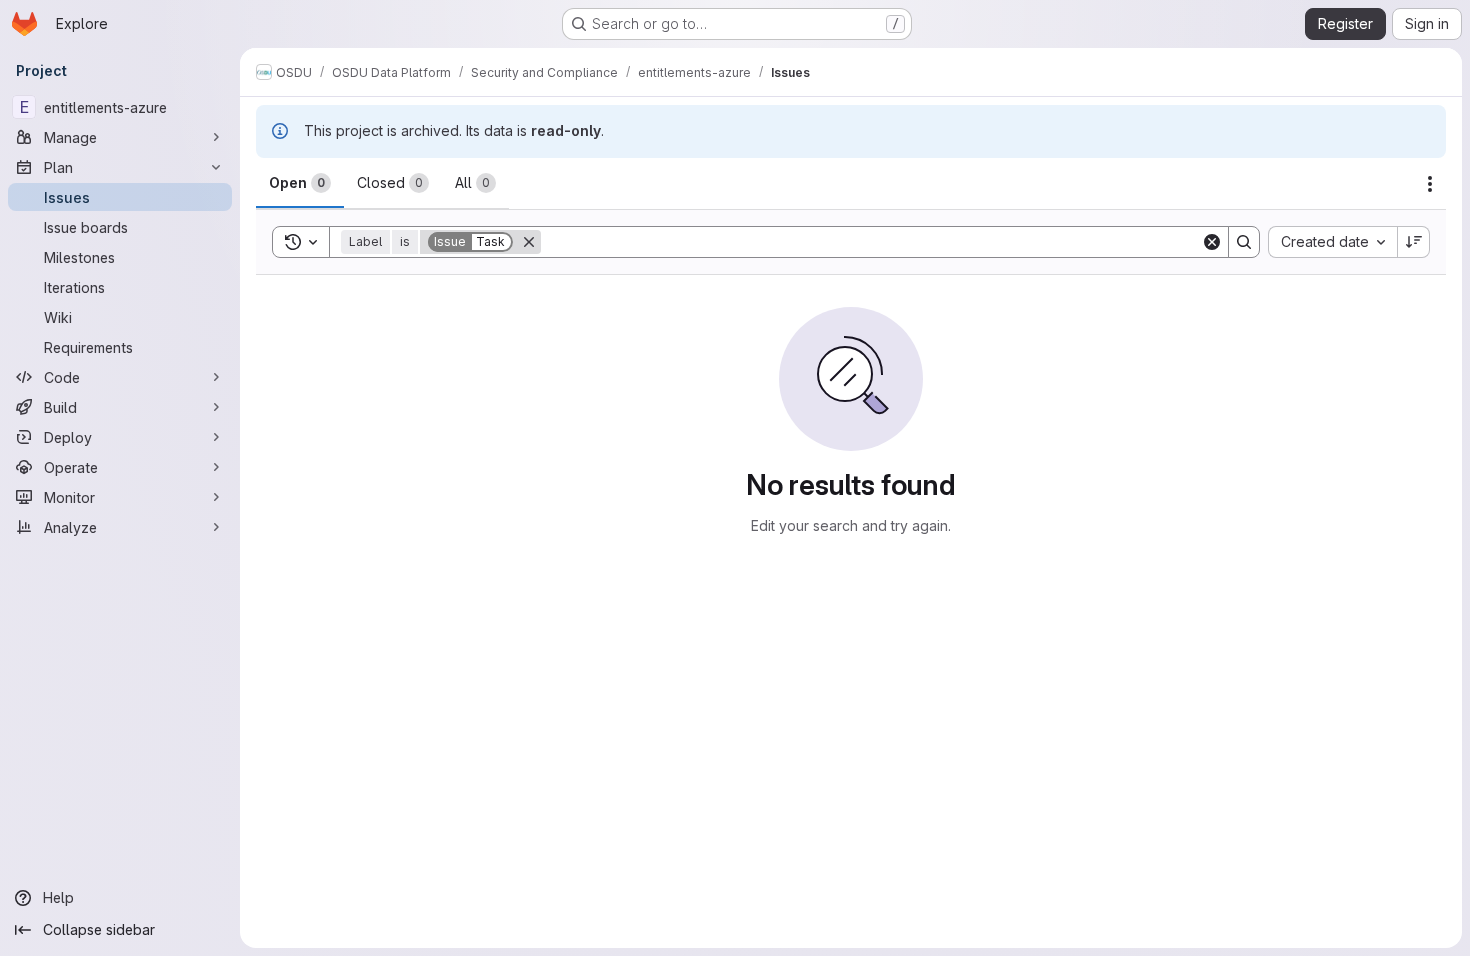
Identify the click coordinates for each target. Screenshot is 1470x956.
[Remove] (529, 242)
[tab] (300, 183)
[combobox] (1332, 242)
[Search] (1244, 242)
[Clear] (1212, 242)
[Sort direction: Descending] (1414, 242)
